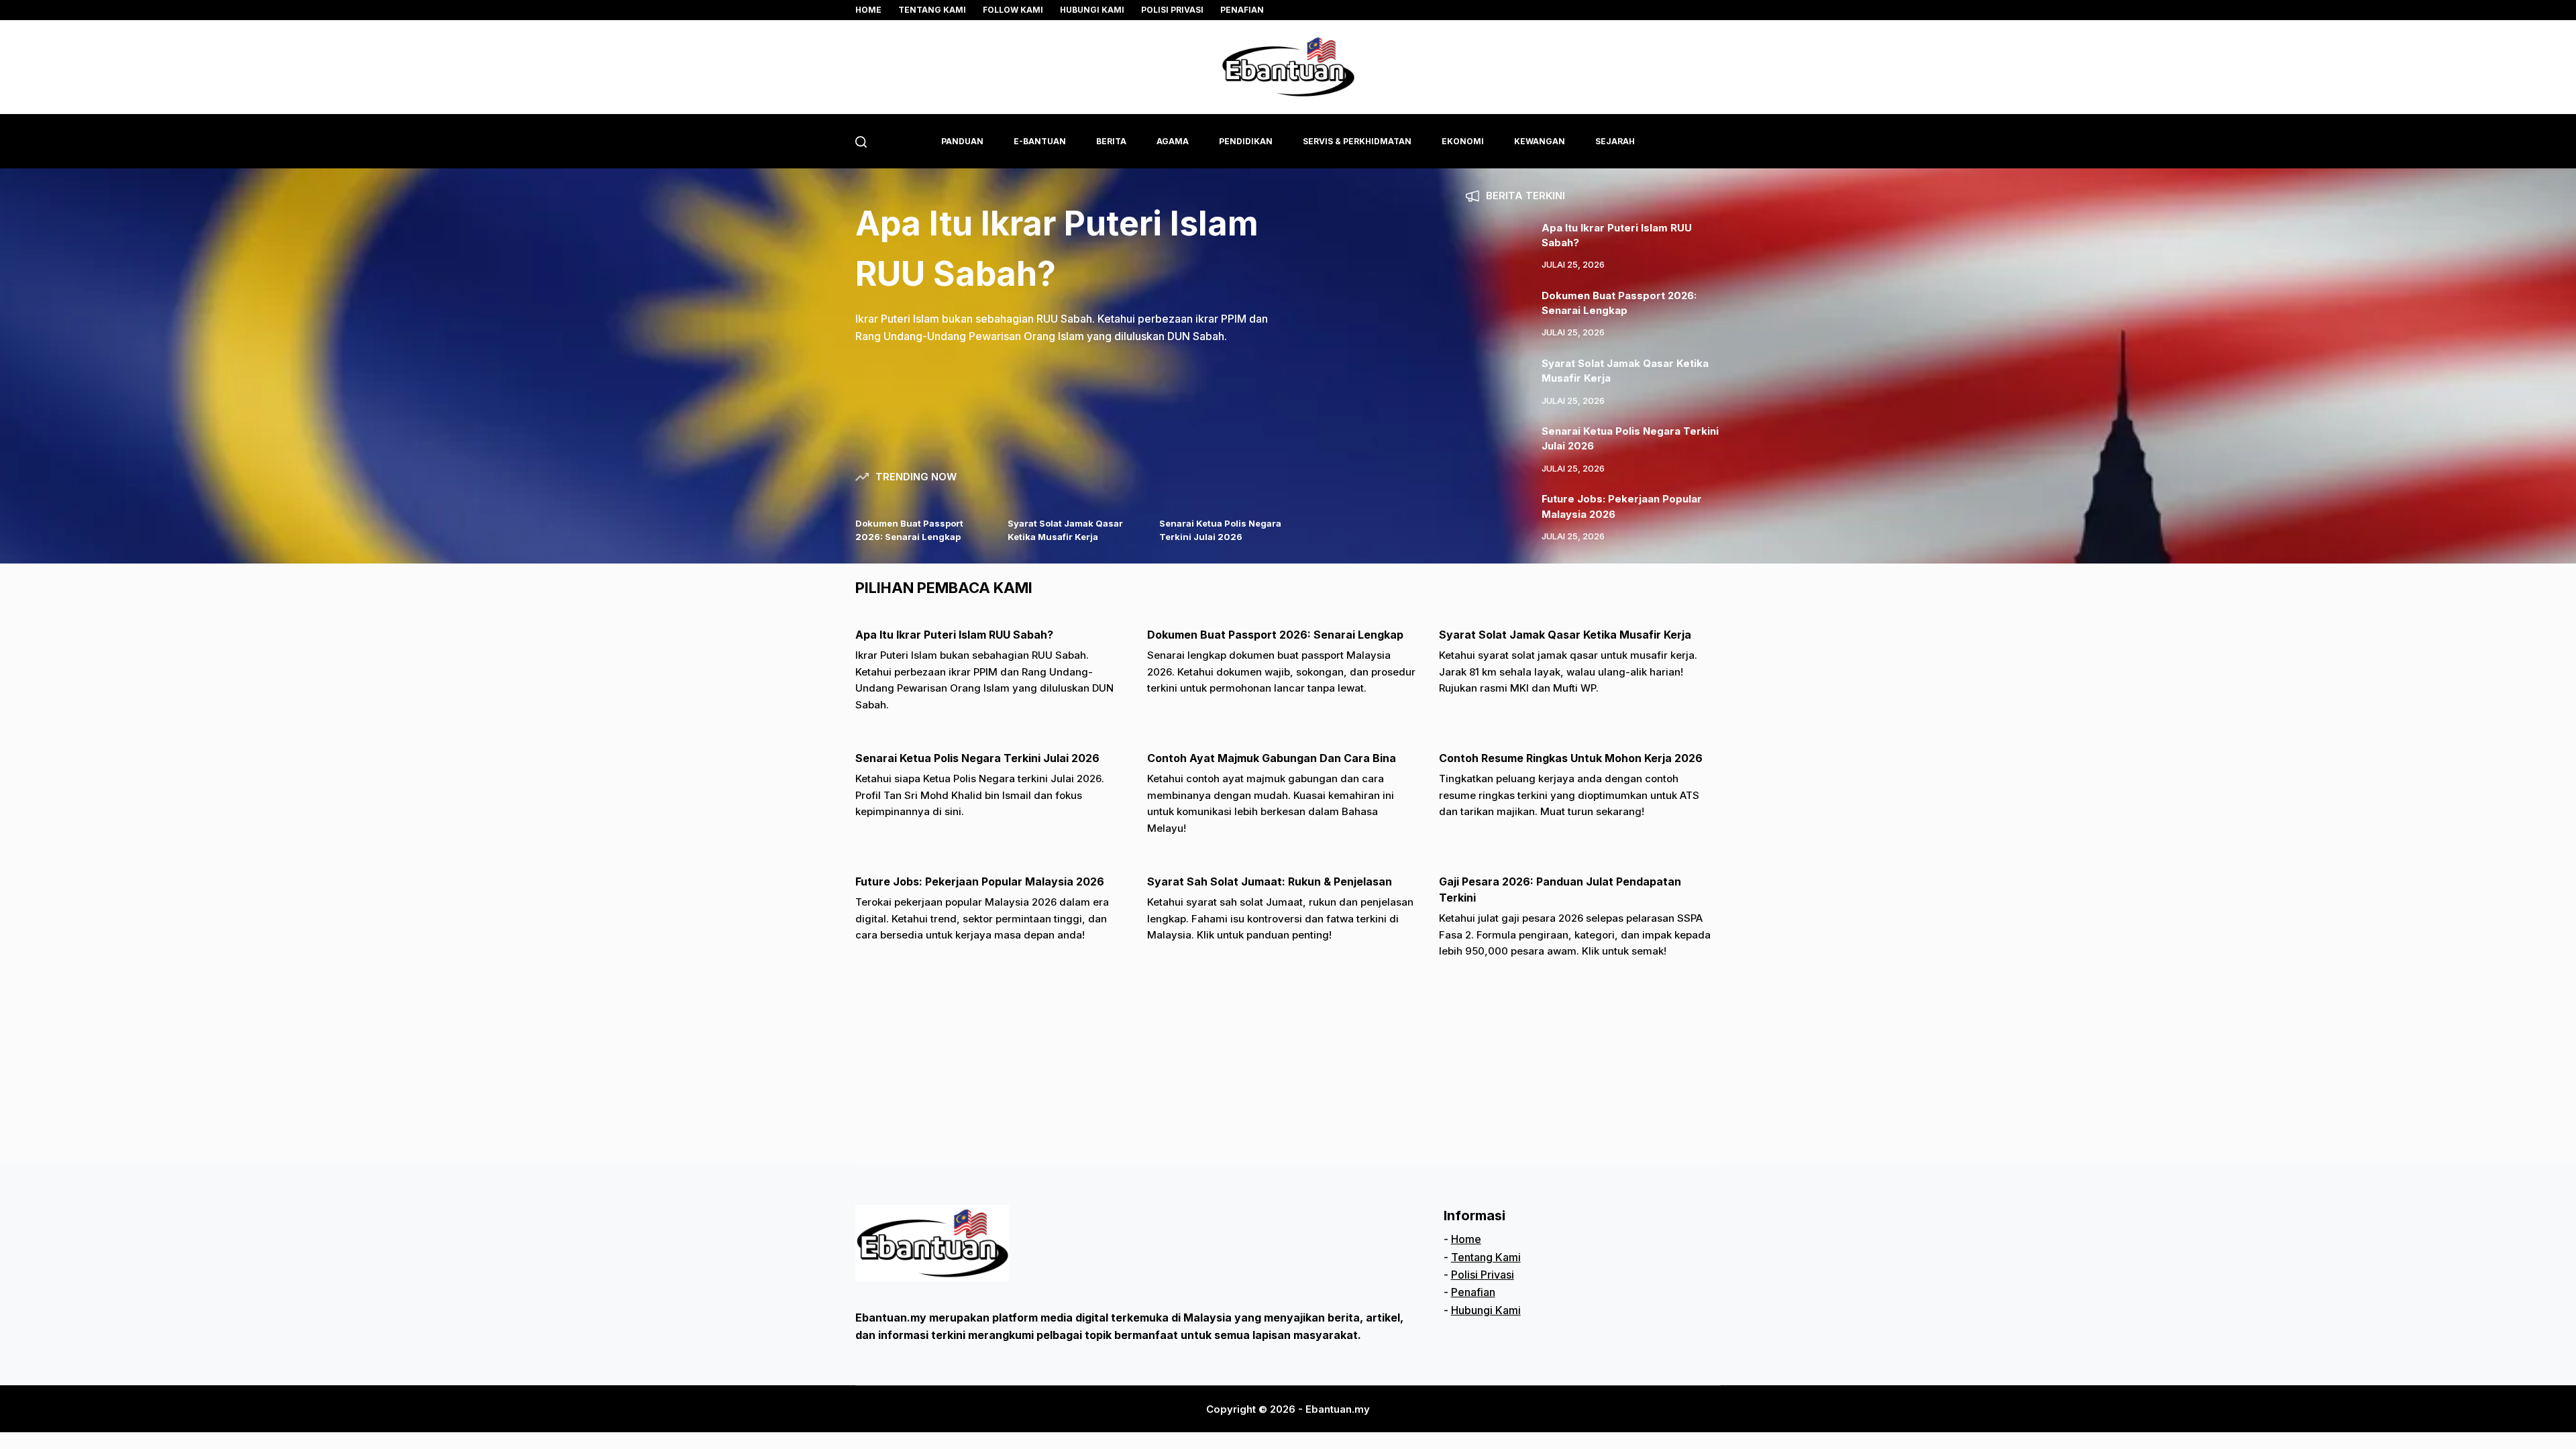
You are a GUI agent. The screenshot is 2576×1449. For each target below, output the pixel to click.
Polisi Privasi (1172, 10)
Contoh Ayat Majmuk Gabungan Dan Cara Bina (1272, 758)
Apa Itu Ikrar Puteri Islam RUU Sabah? (954, 635)
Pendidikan (1246, 141)
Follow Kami (1013, 10)
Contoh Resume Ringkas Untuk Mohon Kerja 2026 (1571, 758)
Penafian (1242, 10)
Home (868, 10)
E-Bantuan (1040, 141)
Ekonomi (1463, 141)
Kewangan (1540, 141)
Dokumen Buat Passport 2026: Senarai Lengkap (1275, 635)
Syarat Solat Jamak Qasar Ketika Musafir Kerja (1565, 635)
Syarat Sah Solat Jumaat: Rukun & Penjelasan (1270, 881)
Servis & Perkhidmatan (1357, 141)
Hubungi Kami (1092, 10)
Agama (1173, 141)
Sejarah (1615, 141)
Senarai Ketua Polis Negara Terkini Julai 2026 (977, 758)
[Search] (861, 142)
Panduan (962, 141)
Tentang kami (932, 10)
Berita (1111, 141)
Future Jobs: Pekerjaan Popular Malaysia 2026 (980, 881)
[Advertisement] (1258, 1070)
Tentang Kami (1486, 1257)
